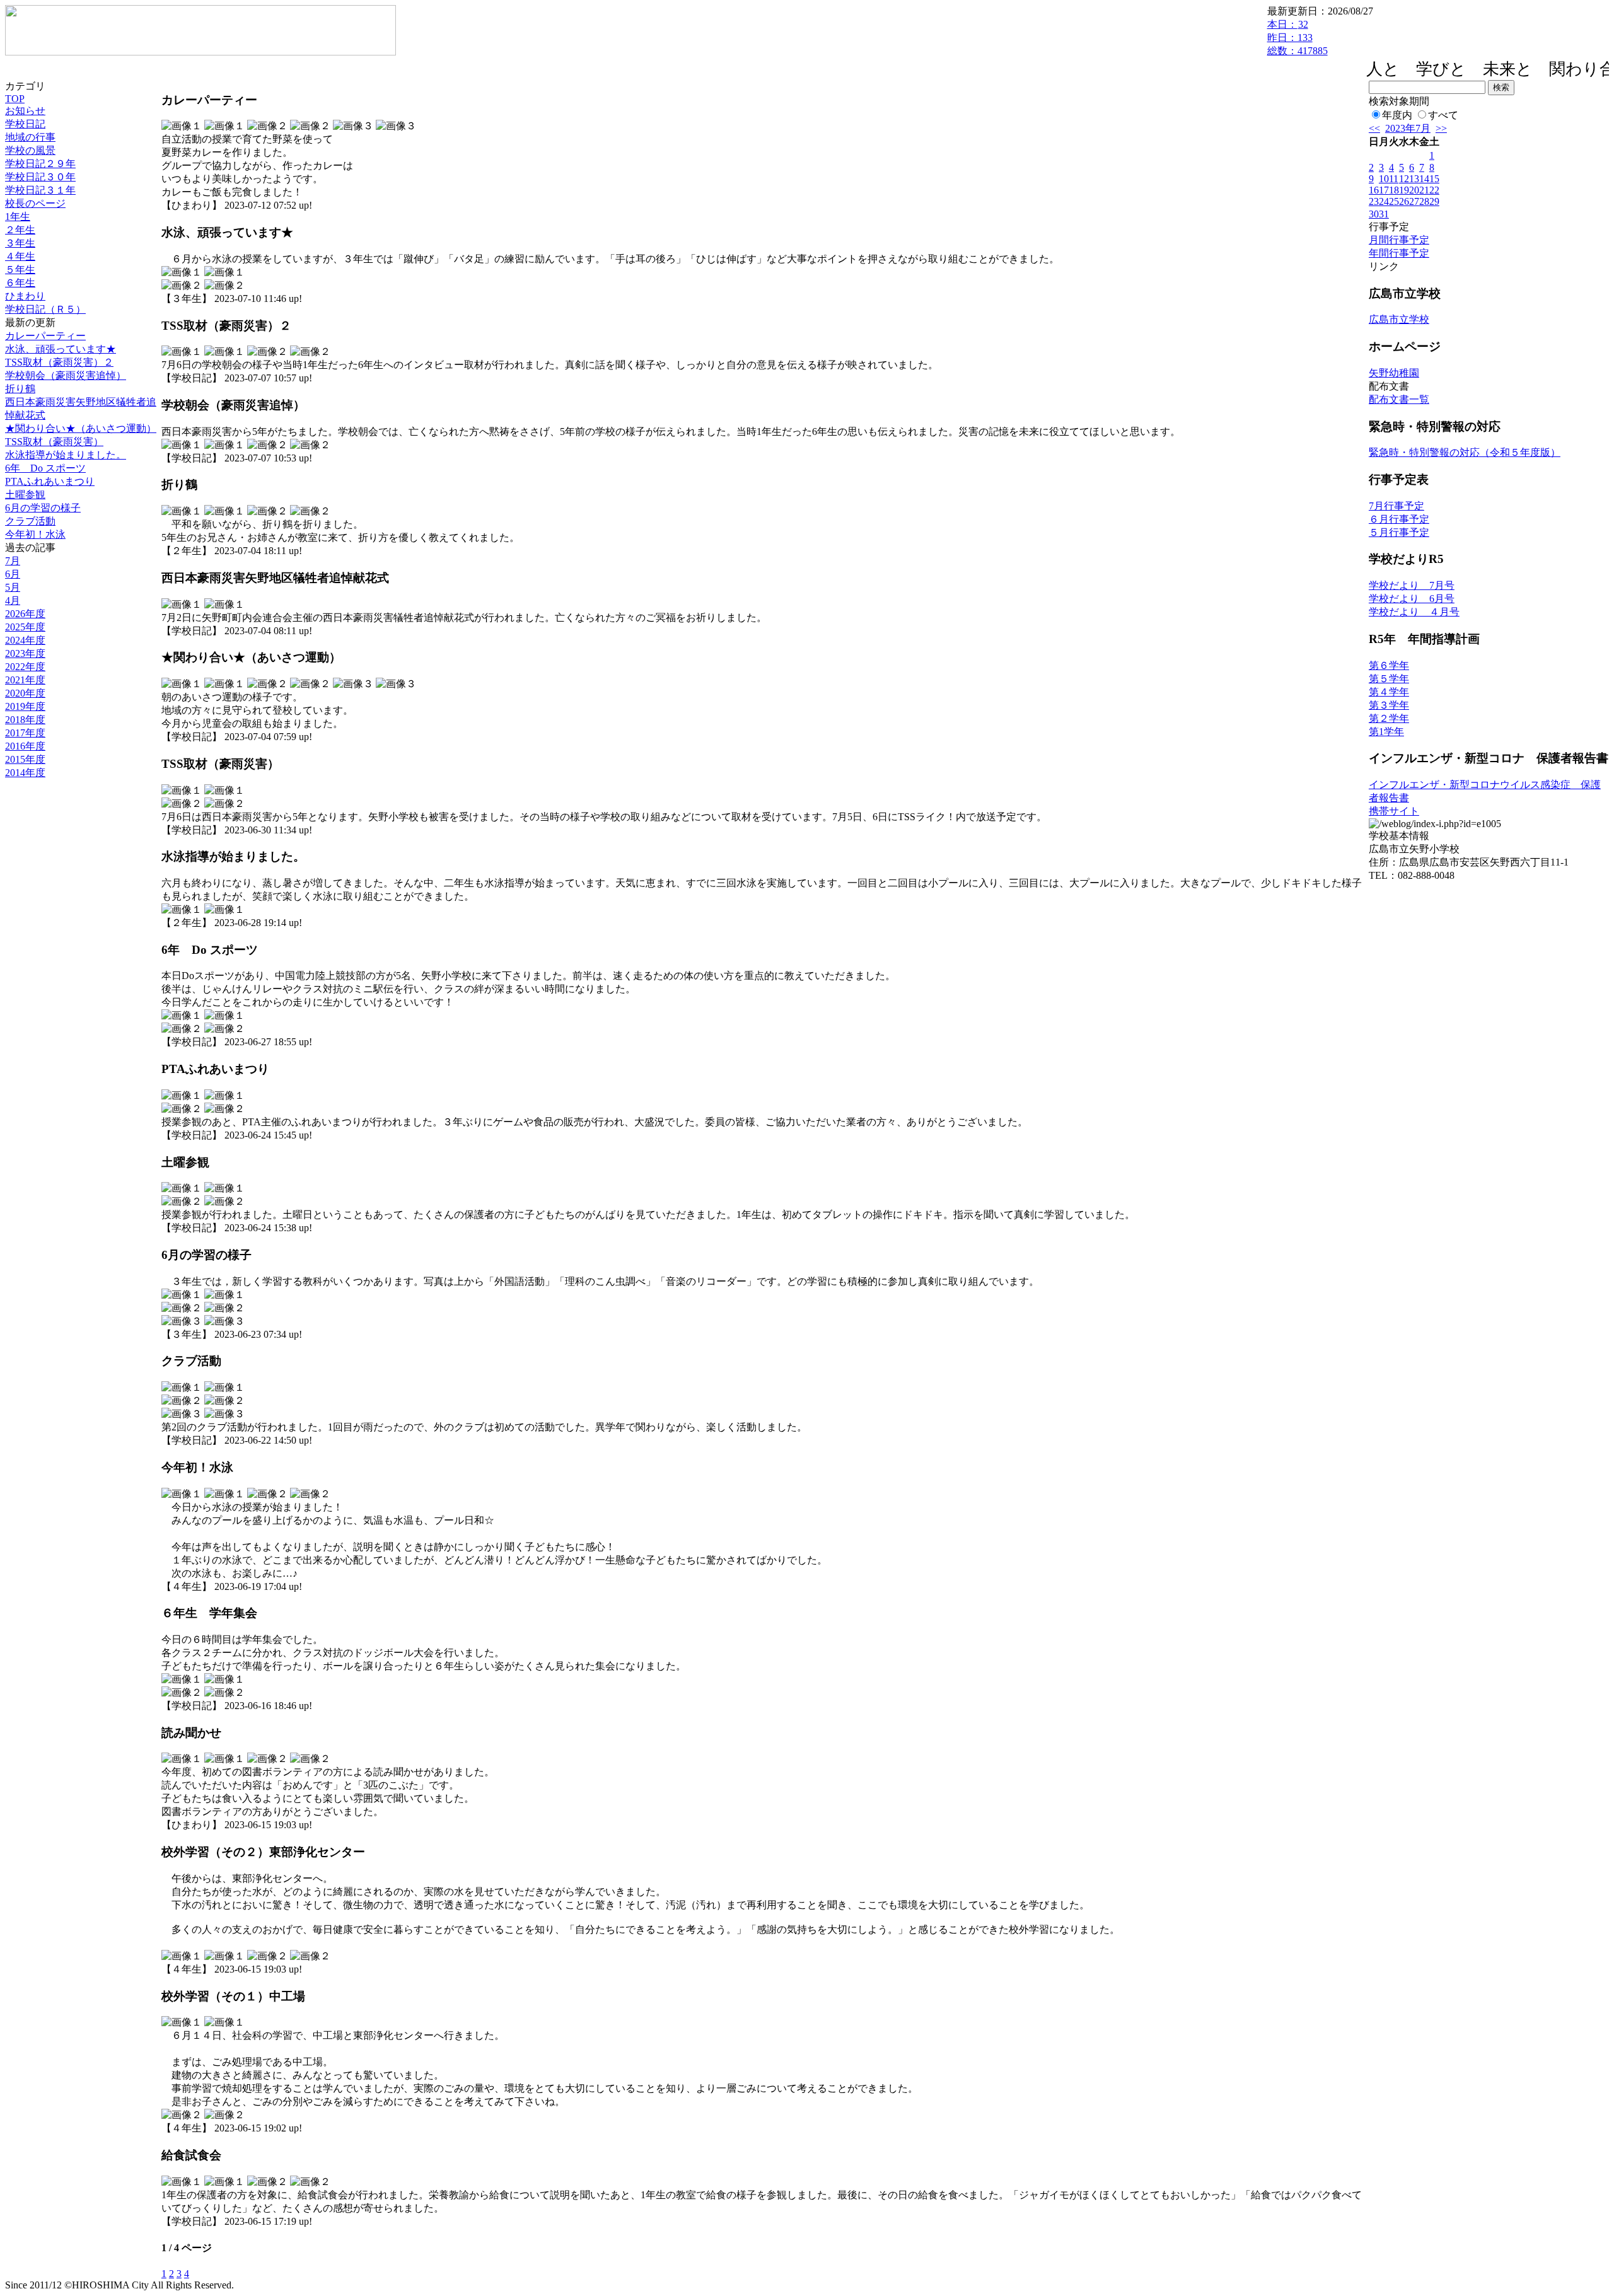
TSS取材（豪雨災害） (54, 442)
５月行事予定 (1399, 532)
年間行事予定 (1399, 253)
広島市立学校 (1399, 319)
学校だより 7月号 (1412, 585)
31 (1384, 214)
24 (1384, 201)
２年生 (20, 230)
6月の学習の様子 (43, 508)
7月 (13, 561)
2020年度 (25, 693)
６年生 (20, 283)
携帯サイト (1394, 811)
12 (1404, 179)
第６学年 (1389, 665)
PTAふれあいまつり (50, 481)
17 (1384, 190)
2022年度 (25, 667)
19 (1404, 190)
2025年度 (25, 627)
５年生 (20, 270)
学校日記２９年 (40, 164)
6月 (13, 574)
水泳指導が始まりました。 (66, 455)
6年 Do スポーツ (45, 468)
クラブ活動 (30, 521)
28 (1424, 201)
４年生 (20, 256)
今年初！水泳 (35, 534)
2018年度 (25, 720)
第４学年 (1389, 692)
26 (1404, 201)
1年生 (18, 217)
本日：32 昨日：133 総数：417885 (1298, 38)
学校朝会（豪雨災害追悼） (66, 375)
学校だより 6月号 (1412, 599)
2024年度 (25, 640)
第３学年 (1389, 705)
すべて (1443, 115)
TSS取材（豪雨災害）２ (59, 362)
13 (1414, 179)
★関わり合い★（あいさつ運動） (81, 428)
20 (1414, 190)
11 (1394, 179)
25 (1394, 201)
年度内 (1397, 115)
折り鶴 (20, 389)
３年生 (20, 243)
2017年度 (25, 733)
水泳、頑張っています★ (61, 349)
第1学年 (1386, 732)
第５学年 (1389, 679)
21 (1424, 190)
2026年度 (25, 614)
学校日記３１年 (40, 190)
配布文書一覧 (1399, 399)
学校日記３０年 (40, 177)
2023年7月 (1408, 128)
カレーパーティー (45, 336)
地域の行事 (30, 137)
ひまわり (25, 296)
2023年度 (25, 653)
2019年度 (25, 706)
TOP (15, 99)
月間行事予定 (1399, 240)
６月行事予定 (1399, 519)
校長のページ (35, 203)
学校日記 (25, 124)
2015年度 (25, 759)
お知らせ (25, 111)
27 (1414, 201)
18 (1394, 190)
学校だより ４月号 (1414, 612)
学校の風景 (30, 150)
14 (1424, 179)
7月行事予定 (1396, 506)
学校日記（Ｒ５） (45, 309)
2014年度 (25, 773)
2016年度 (25, 746)
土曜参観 (25, 495)
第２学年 (1389, 718)
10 (1384, 179)
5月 (13, 587)
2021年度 (25, 680)
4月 (13, 600)
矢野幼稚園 (1394, 373)
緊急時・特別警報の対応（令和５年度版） (1465, 452)
